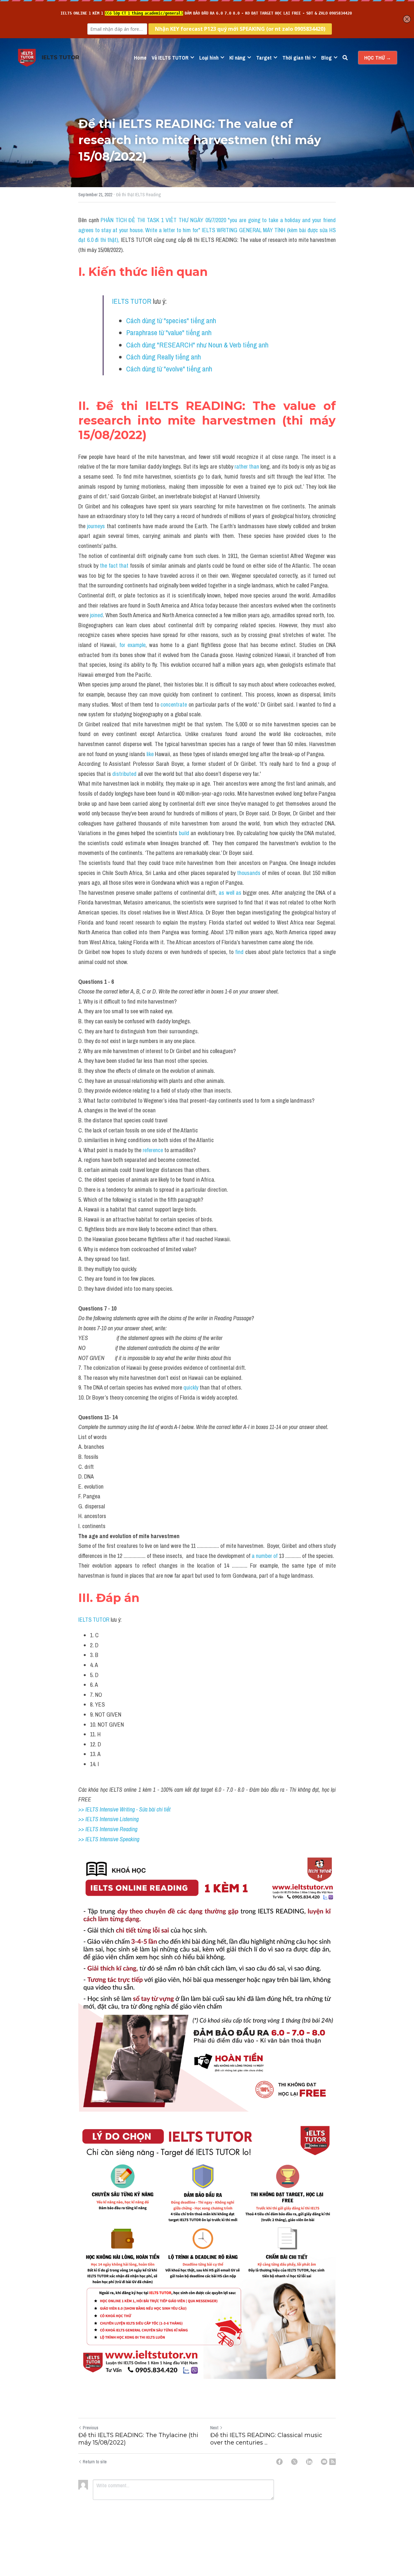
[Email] (324, 2462)
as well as (230, 893)
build (184, 833)
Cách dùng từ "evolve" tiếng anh (169, 369)
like (149, 754)
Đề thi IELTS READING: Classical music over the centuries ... (266, 2439)
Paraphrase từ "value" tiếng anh (169, 333)
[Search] (345, 58)
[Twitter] (294, 2462)
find (239, 952)
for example (132, 645)
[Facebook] (279, 2462)
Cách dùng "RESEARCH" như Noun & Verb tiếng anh (197, 345)
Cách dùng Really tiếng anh (163, 357)
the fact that (114, 566)
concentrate (174, 704)
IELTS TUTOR (132, 301)
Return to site (95, 2462)
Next (214, 2428)
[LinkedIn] (309, 2462)
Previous (91, 2428)
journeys (96, 526)
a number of (265, 1556)
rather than (247, 466)
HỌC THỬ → (378, 58)
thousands (249, 873)
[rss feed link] (332, 2462)
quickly (191, 1387)
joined (96, 615)
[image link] (27, 57)
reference (153, 1150)
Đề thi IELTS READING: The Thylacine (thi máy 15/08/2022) (138, 2439)
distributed (124, 774)
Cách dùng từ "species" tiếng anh (171, 321)
